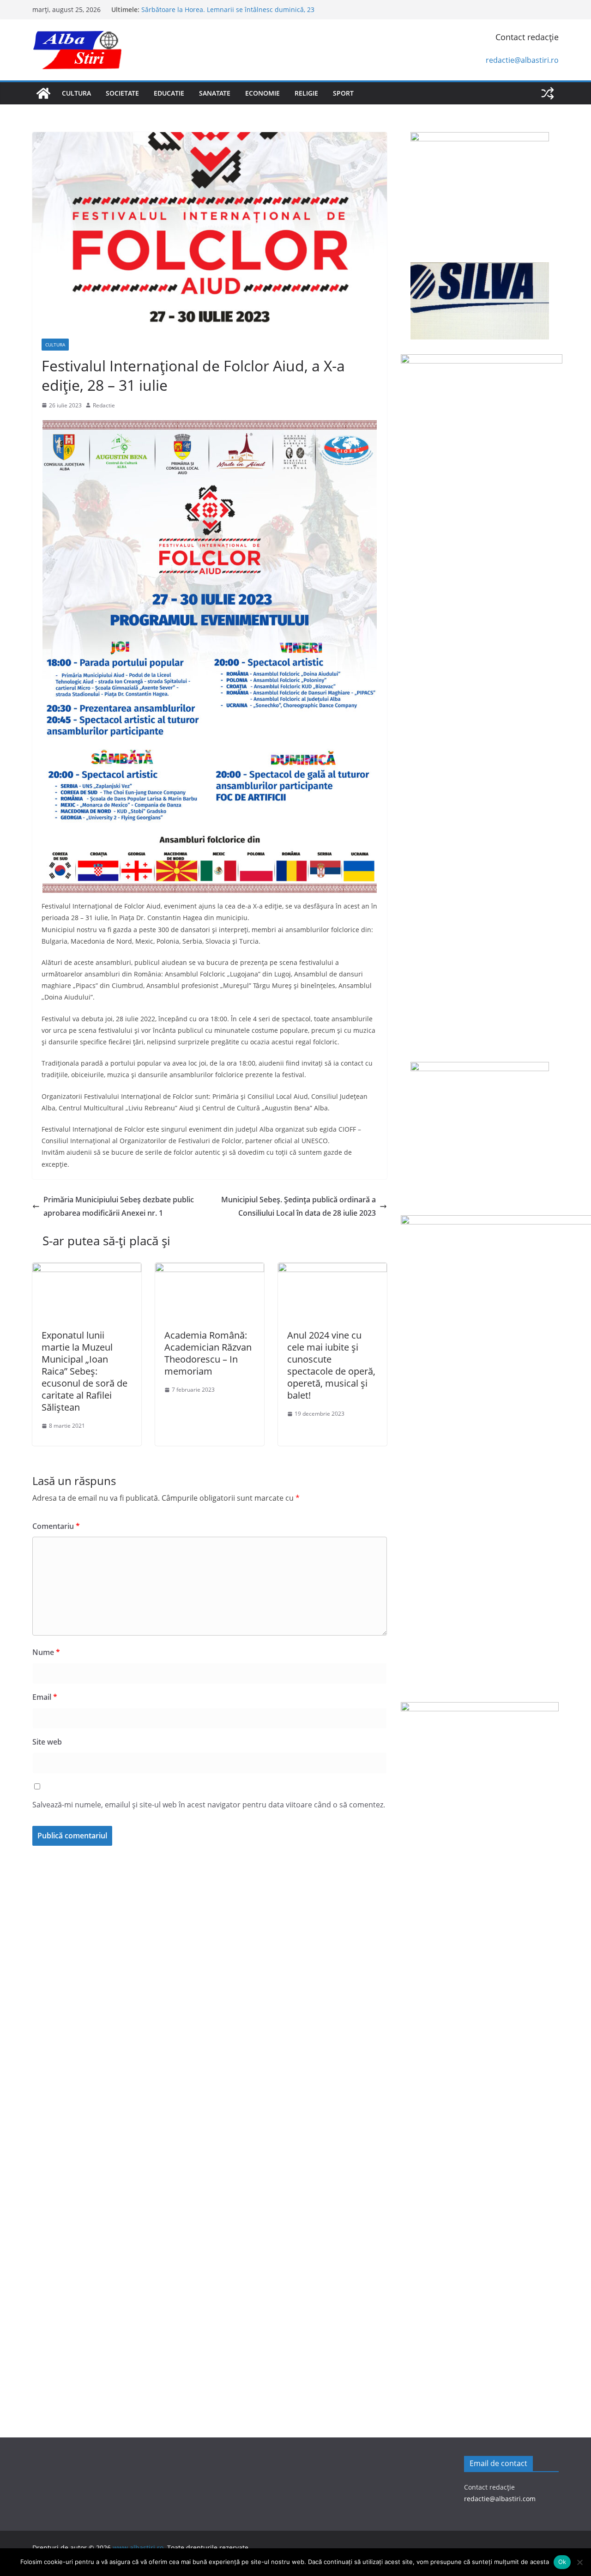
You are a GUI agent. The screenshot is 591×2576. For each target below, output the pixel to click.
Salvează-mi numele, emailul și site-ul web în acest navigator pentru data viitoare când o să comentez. (209, 1805)
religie (306, 93)
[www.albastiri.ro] (43, 93)
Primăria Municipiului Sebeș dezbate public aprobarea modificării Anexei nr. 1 (119, 1206)
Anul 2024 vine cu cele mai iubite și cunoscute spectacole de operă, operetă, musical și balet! (331, 1365)
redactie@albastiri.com (500, 2499)
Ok (562, 2562)
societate (122, 93)
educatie (169, 93)
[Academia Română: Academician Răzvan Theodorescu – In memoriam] (210, 1269)
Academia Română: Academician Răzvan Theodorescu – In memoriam (208, 1353)
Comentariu (56, 1526)
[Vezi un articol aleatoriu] (548, 93)
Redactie (104, 405)
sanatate (215, 93)
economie (262, 93)
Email (45, 1697)
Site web (47, 1742)
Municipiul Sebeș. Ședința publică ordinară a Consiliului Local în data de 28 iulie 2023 (299, 1206)
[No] (579, 2562)
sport (343, 93)
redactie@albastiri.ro (522, 60)
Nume (46, 1652)
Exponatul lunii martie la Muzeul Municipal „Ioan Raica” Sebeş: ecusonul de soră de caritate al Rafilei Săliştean (84, 1371)
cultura (76, 93)
